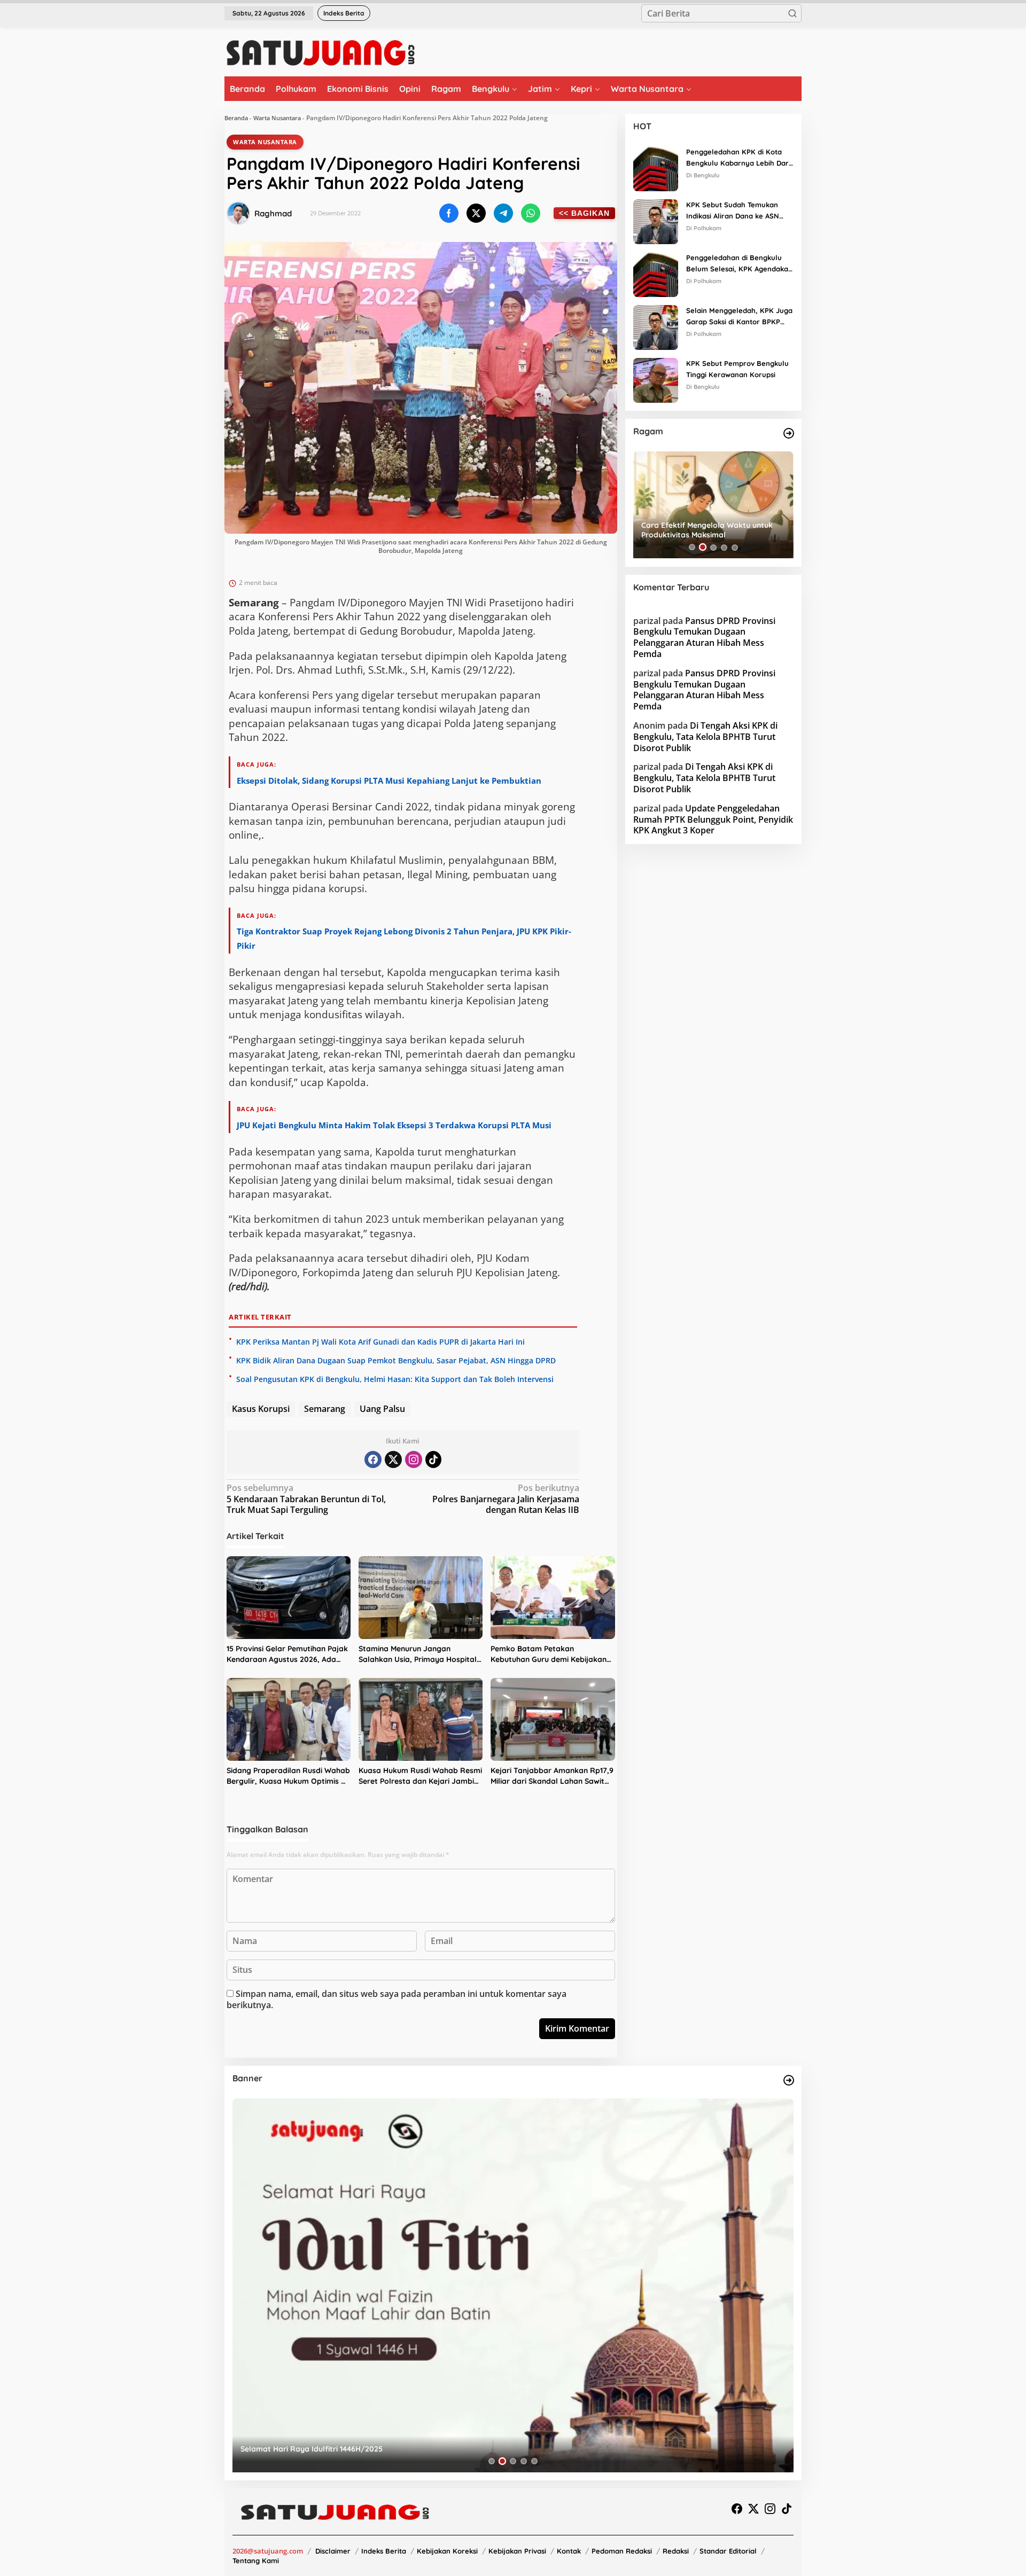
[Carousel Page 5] (735, 547)
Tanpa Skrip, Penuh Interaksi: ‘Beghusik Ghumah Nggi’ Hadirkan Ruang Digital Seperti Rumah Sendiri (712, 530)
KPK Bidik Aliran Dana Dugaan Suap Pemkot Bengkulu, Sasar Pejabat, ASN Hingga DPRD (396, 1360)
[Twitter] (393, 1459)
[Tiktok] (433, 1459)
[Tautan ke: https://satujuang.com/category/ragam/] (789, 433)
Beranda (236, 118)
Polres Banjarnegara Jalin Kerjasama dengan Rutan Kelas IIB (506, 1499)
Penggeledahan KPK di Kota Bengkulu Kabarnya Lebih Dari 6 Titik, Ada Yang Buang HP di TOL (738, 158)
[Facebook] (373, 1459)
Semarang (325, 1409)
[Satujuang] (320, 52)
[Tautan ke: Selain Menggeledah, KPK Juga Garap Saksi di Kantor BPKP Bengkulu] (656, 326)
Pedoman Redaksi (622, 2551)
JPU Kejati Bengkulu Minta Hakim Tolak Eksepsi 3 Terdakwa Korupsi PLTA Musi (394, 1125)
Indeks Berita (384, 2551)
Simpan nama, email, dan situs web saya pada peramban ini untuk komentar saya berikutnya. (397, 1999)
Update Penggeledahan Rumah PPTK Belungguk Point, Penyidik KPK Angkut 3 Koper (713, 819)
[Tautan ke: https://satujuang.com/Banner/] (789, 2080)
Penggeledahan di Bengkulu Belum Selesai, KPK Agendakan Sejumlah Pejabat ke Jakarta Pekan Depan (739, 264)
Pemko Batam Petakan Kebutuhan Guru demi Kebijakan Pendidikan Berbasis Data (549, 1654)
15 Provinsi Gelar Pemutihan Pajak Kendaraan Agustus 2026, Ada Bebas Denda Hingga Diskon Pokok (287, 1654)
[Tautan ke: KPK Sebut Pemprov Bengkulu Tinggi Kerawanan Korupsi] (656, 379)
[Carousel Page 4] (724, 547)
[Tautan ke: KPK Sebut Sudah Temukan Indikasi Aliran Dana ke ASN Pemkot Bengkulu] (656, 221)
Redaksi (676, 2551)
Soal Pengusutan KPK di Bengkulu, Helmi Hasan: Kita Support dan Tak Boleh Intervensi (395, 1379)
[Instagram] (414, 1459)
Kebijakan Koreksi (447, 2551)
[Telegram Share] (503, 213)
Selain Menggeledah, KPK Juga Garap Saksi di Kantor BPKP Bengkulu (739, 317)
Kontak (569, 2551)
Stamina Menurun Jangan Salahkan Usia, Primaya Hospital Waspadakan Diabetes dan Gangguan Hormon (418, 1654)
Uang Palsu (382, 1409)
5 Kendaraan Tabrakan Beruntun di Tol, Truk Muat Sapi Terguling (306, 1499)
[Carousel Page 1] (692, 547)
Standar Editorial (728, 2551)
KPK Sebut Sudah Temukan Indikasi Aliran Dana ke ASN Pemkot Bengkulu (733, 211)
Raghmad (273, 213)
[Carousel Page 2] (703, 547)
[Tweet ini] (476, 213)
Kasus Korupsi (261, 1409)
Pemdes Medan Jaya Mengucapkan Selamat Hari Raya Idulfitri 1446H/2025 (376, 2449)
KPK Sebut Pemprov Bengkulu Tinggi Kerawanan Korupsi (737, 369)
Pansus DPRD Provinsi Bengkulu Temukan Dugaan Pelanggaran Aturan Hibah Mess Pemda (704, 637)
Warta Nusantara (277, 118)
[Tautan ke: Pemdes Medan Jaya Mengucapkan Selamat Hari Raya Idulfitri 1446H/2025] (513, 2285)
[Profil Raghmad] (238, 213)
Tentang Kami (256, 2561)
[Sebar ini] (449, 213)
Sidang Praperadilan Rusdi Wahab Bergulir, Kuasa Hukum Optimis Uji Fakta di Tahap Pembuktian (288, 1776)
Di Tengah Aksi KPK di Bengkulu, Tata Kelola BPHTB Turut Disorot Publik (705, 737)
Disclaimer (333, 2551)
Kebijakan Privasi (517, 2551)
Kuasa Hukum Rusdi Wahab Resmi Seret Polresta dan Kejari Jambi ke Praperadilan (420, 1776)
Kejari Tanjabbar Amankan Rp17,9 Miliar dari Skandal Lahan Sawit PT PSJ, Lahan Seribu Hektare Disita (552, 1776)
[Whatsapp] (531, 213)
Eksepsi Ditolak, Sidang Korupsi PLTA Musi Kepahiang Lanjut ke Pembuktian (389, 780)
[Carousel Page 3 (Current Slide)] (713, 547)
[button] (792, 13)
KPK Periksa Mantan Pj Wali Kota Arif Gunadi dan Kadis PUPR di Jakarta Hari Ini (380, 1342)
